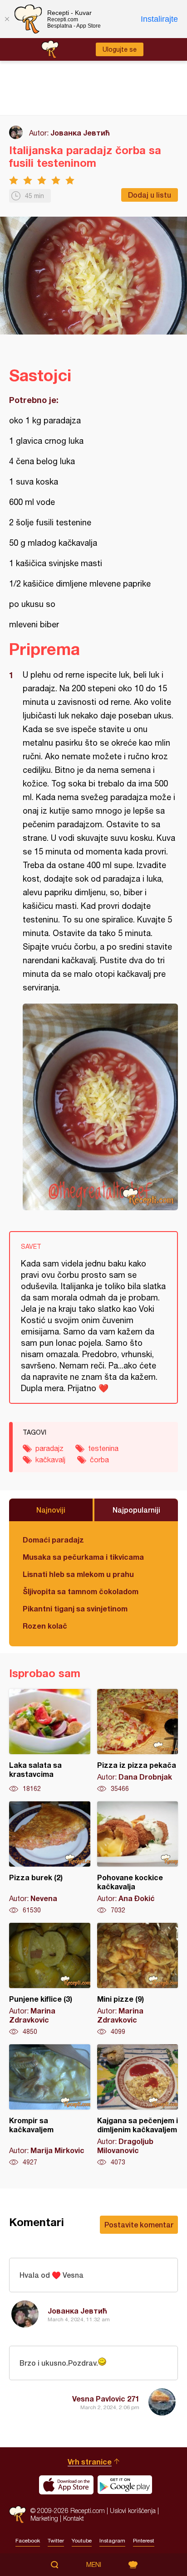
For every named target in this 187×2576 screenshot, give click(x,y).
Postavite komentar (139, 2224)
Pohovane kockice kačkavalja (138, 1858)
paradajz (49, 1448)
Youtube (82, 2541)
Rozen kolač (45, 1626)
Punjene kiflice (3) (50, 1979)
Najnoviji (51, 1510)
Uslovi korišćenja (133, 2511)
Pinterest (144, 2541)
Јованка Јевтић (80, 133)
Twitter (56, 2541)
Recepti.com (17, 2515)
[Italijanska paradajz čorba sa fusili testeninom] (100, 1107)
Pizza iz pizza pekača (138, 1741)
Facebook (28, 2541)
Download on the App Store (66, 2485)
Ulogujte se (120, 49)
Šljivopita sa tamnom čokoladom (81, 1591)
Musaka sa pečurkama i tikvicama (83, 1557)
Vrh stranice (90, 2462)
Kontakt (74, 2518)
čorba (99, 1460)
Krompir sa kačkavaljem (50, 2105)
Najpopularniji (136, 1510)
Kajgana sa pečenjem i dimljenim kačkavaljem (138, 2105)
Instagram (112, 2541)
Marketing (44, 2518)
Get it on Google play (125, 2485)
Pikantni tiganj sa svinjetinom (75, 1608)
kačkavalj (50, 1460)
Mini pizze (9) (138, 1979)
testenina (103, 1448)
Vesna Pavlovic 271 (106, 2399)
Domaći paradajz (53, 1540)
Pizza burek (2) (50, 1858)
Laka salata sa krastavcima (50, 1741)
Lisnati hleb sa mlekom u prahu (78, 1574)
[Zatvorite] (7, 19)
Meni (94, 2565)
